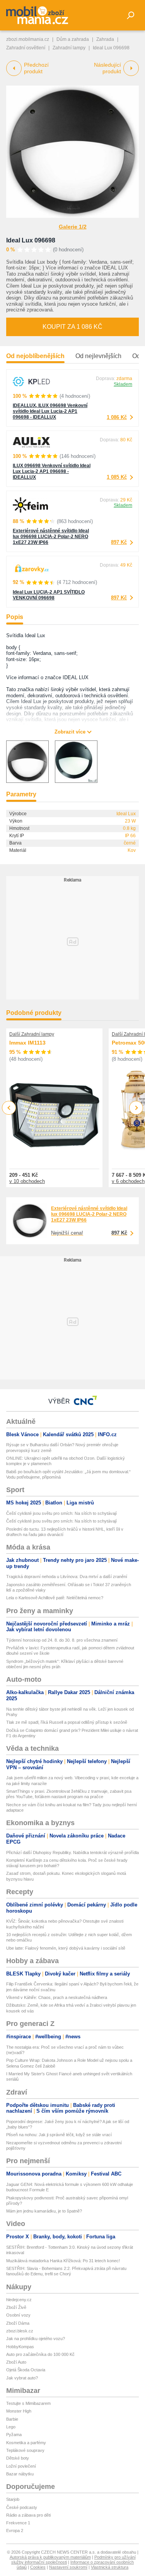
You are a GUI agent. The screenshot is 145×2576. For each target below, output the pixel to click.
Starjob (13, 2499)
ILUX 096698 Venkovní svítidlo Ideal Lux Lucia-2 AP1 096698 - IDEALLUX (52, 471)
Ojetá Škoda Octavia (26, 2370)
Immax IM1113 (27, 1043)
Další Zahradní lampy (32, 1034)
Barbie (12, 2419)
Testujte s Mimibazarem (28, 2403)
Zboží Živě (16, 2307)
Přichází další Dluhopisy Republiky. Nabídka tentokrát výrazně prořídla (72, 1852)
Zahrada (105, 39)
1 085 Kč (117, 477)
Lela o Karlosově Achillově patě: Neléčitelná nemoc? (55, 1598)
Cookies (38, 2567)
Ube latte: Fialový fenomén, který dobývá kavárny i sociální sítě (66, 1948)
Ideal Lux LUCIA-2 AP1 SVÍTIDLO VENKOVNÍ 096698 (49, 595)
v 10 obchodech (27, 1181)
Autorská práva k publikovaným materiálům (50, 2557)
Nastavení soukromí (68, 2567)
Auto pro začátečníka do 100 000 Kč (40, 2354)
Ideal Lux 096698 (31, 240)
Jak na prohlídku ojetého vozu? (36, 2339)
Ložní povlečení (21, 2466)
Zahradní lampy (69, 48)
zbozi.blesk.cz (20, 2331)
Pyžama (14, 2435)
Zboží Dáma (18, 2323)
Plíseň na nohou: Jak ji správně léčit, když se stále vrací (59, 2135)
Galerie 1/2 (73, 227)
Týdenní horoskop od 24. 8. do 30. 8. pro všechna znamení (62, 1640)
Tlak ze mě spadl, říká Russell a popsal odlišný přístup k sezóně (67, 1722)
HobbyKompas (20, 2347)
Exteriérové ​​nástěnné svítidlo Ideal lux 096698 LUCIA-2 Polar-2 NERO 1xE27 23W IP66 (51, 537)
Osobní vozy (18, 2315)
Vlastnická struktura (110, 2567)
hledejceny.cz (19, 2300)
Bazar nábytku (20, 2474)
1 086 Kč (117, 417)
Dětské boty (18, 2458)
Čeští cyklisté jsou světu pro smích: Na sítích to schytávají (61, 1513)
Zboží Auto (16, 2362)
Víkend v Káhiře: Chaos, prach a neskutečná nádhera (57, 1997)
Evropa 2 (15, 2531)
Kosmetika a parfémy (26, 2443)
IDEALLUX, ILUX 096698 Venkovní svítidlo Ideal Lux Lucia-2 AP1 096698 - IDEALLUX (50, 411)
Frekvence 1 (18, 2523)
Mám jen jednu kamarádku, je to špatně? (44, 2211)
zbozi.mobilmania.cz (28, 39)
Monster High (19, 2411)
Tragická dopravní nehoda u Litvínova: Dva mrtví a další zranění (67, 1577)
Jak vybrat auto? (22, 2378)
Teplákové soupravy (25, 2450)
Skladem (123, 384)
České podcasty (22, 2507)
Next (136, 1108)
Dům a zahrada (73, 39)
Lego (11, 2427)
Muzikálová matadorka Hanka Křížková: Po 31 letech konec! (63, 2261)
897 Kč (119, 542)
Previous (9, 1108)
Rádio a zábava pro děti (28, 2515)
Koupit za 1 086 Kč (72, 327)
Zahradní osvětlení (26, 48)
